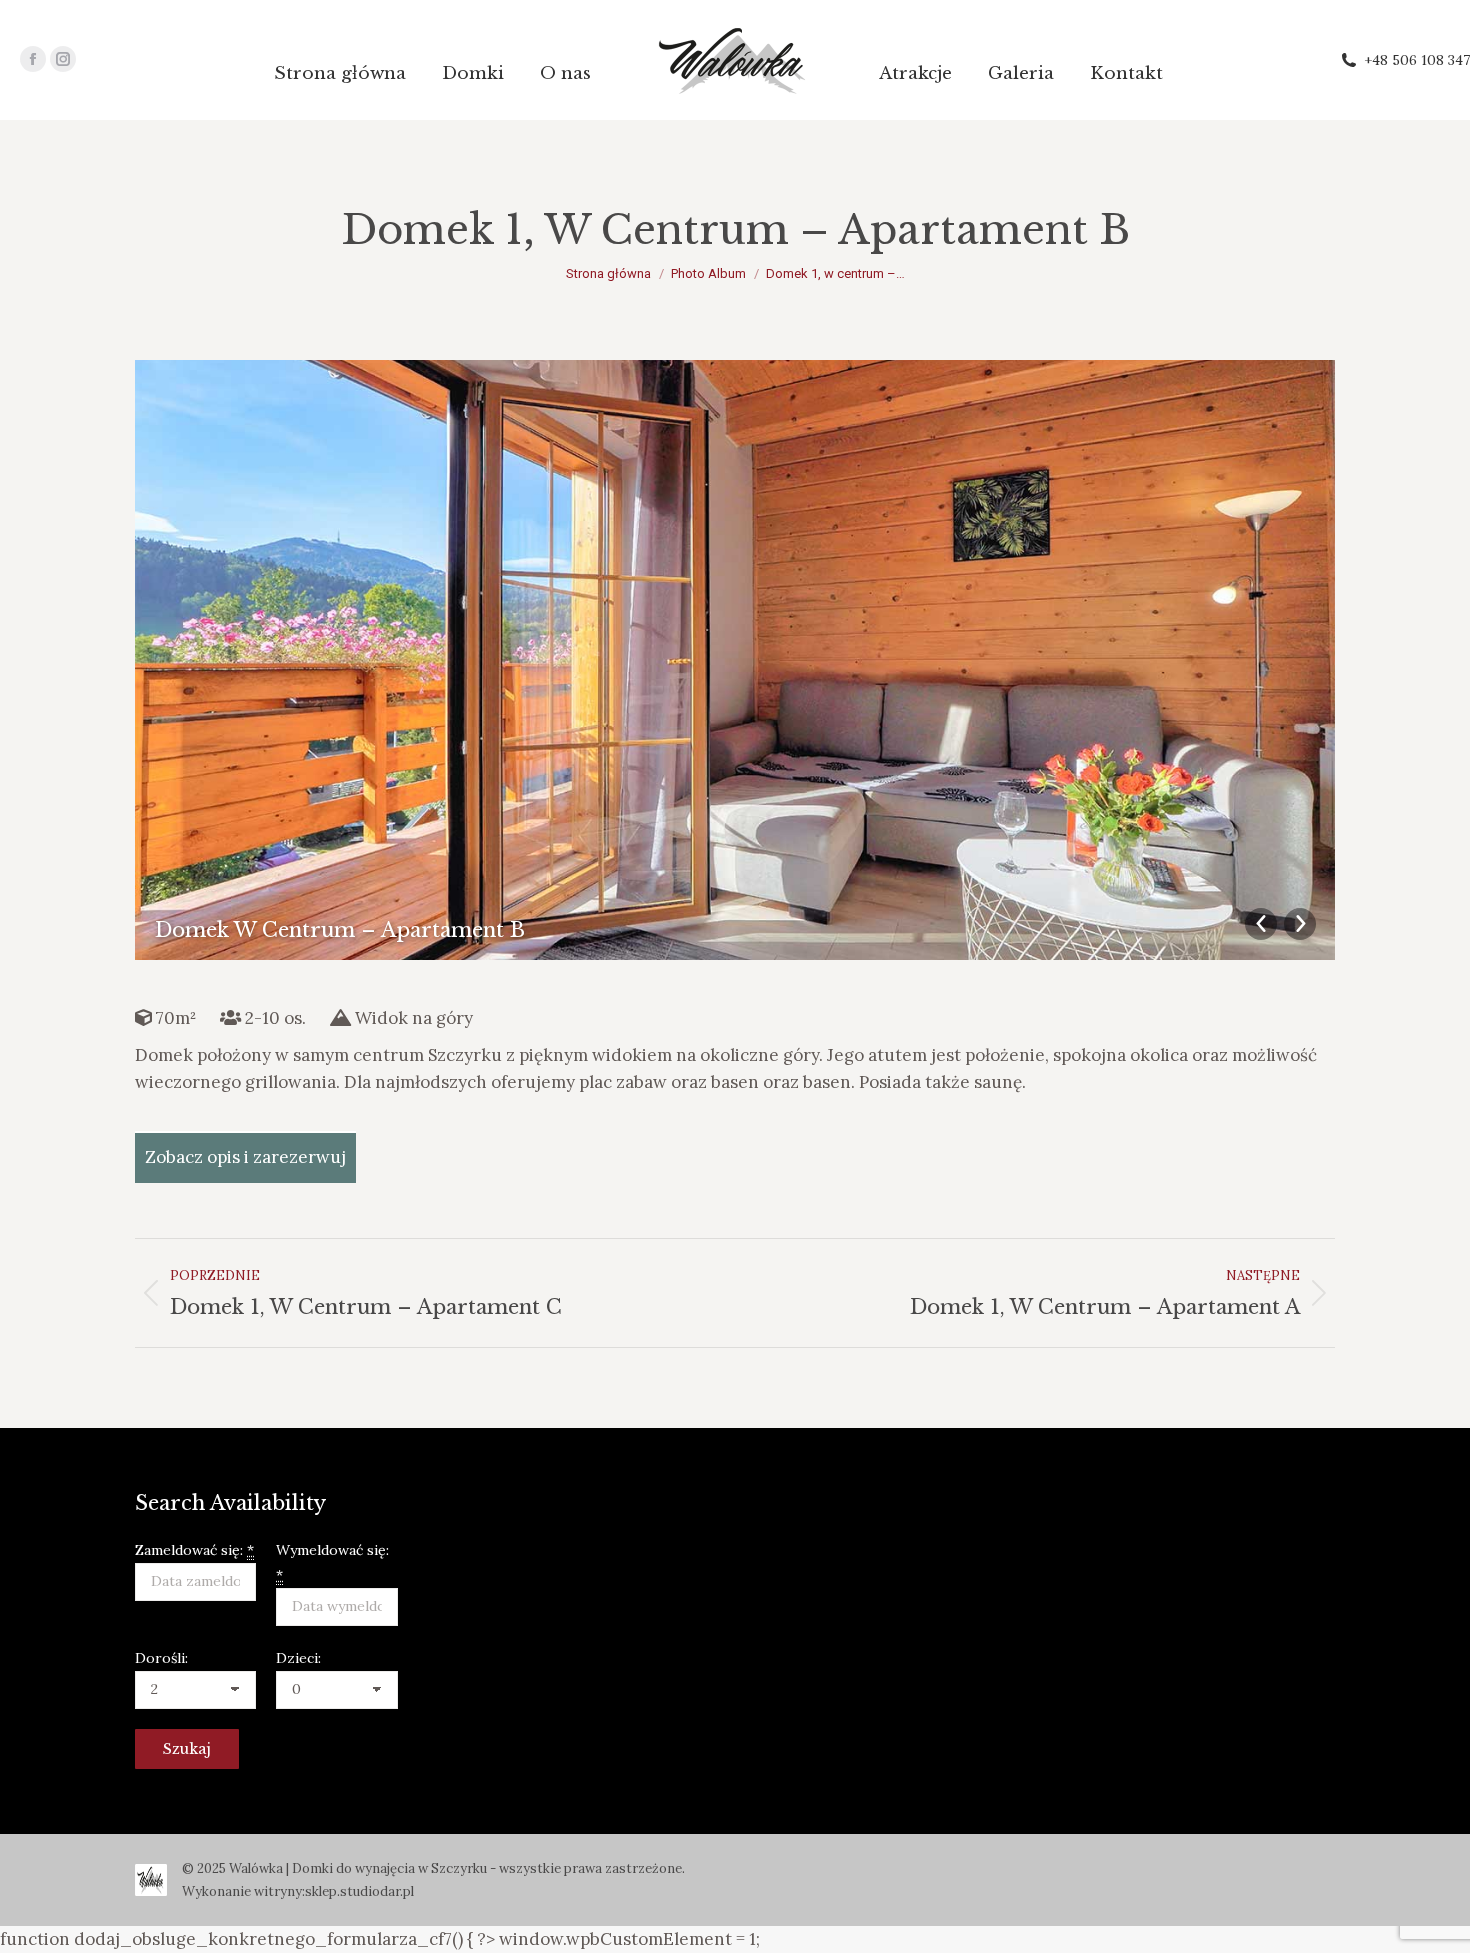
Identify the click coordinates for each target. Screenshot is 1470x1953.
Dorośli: (161, 1658)
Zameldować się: (194, 1550)
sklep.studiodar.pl (359, 1891)
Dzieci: (298, 1658)
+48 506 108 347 (1417, 60)
